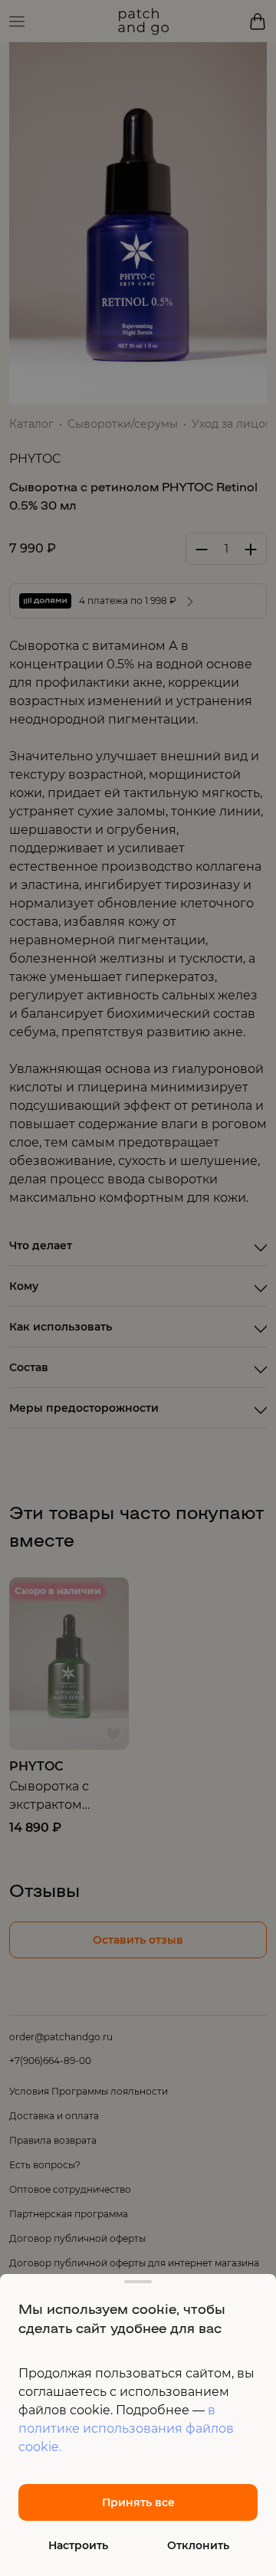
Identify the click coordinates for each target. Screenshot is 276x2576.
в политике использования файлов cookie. (126, 2428)
